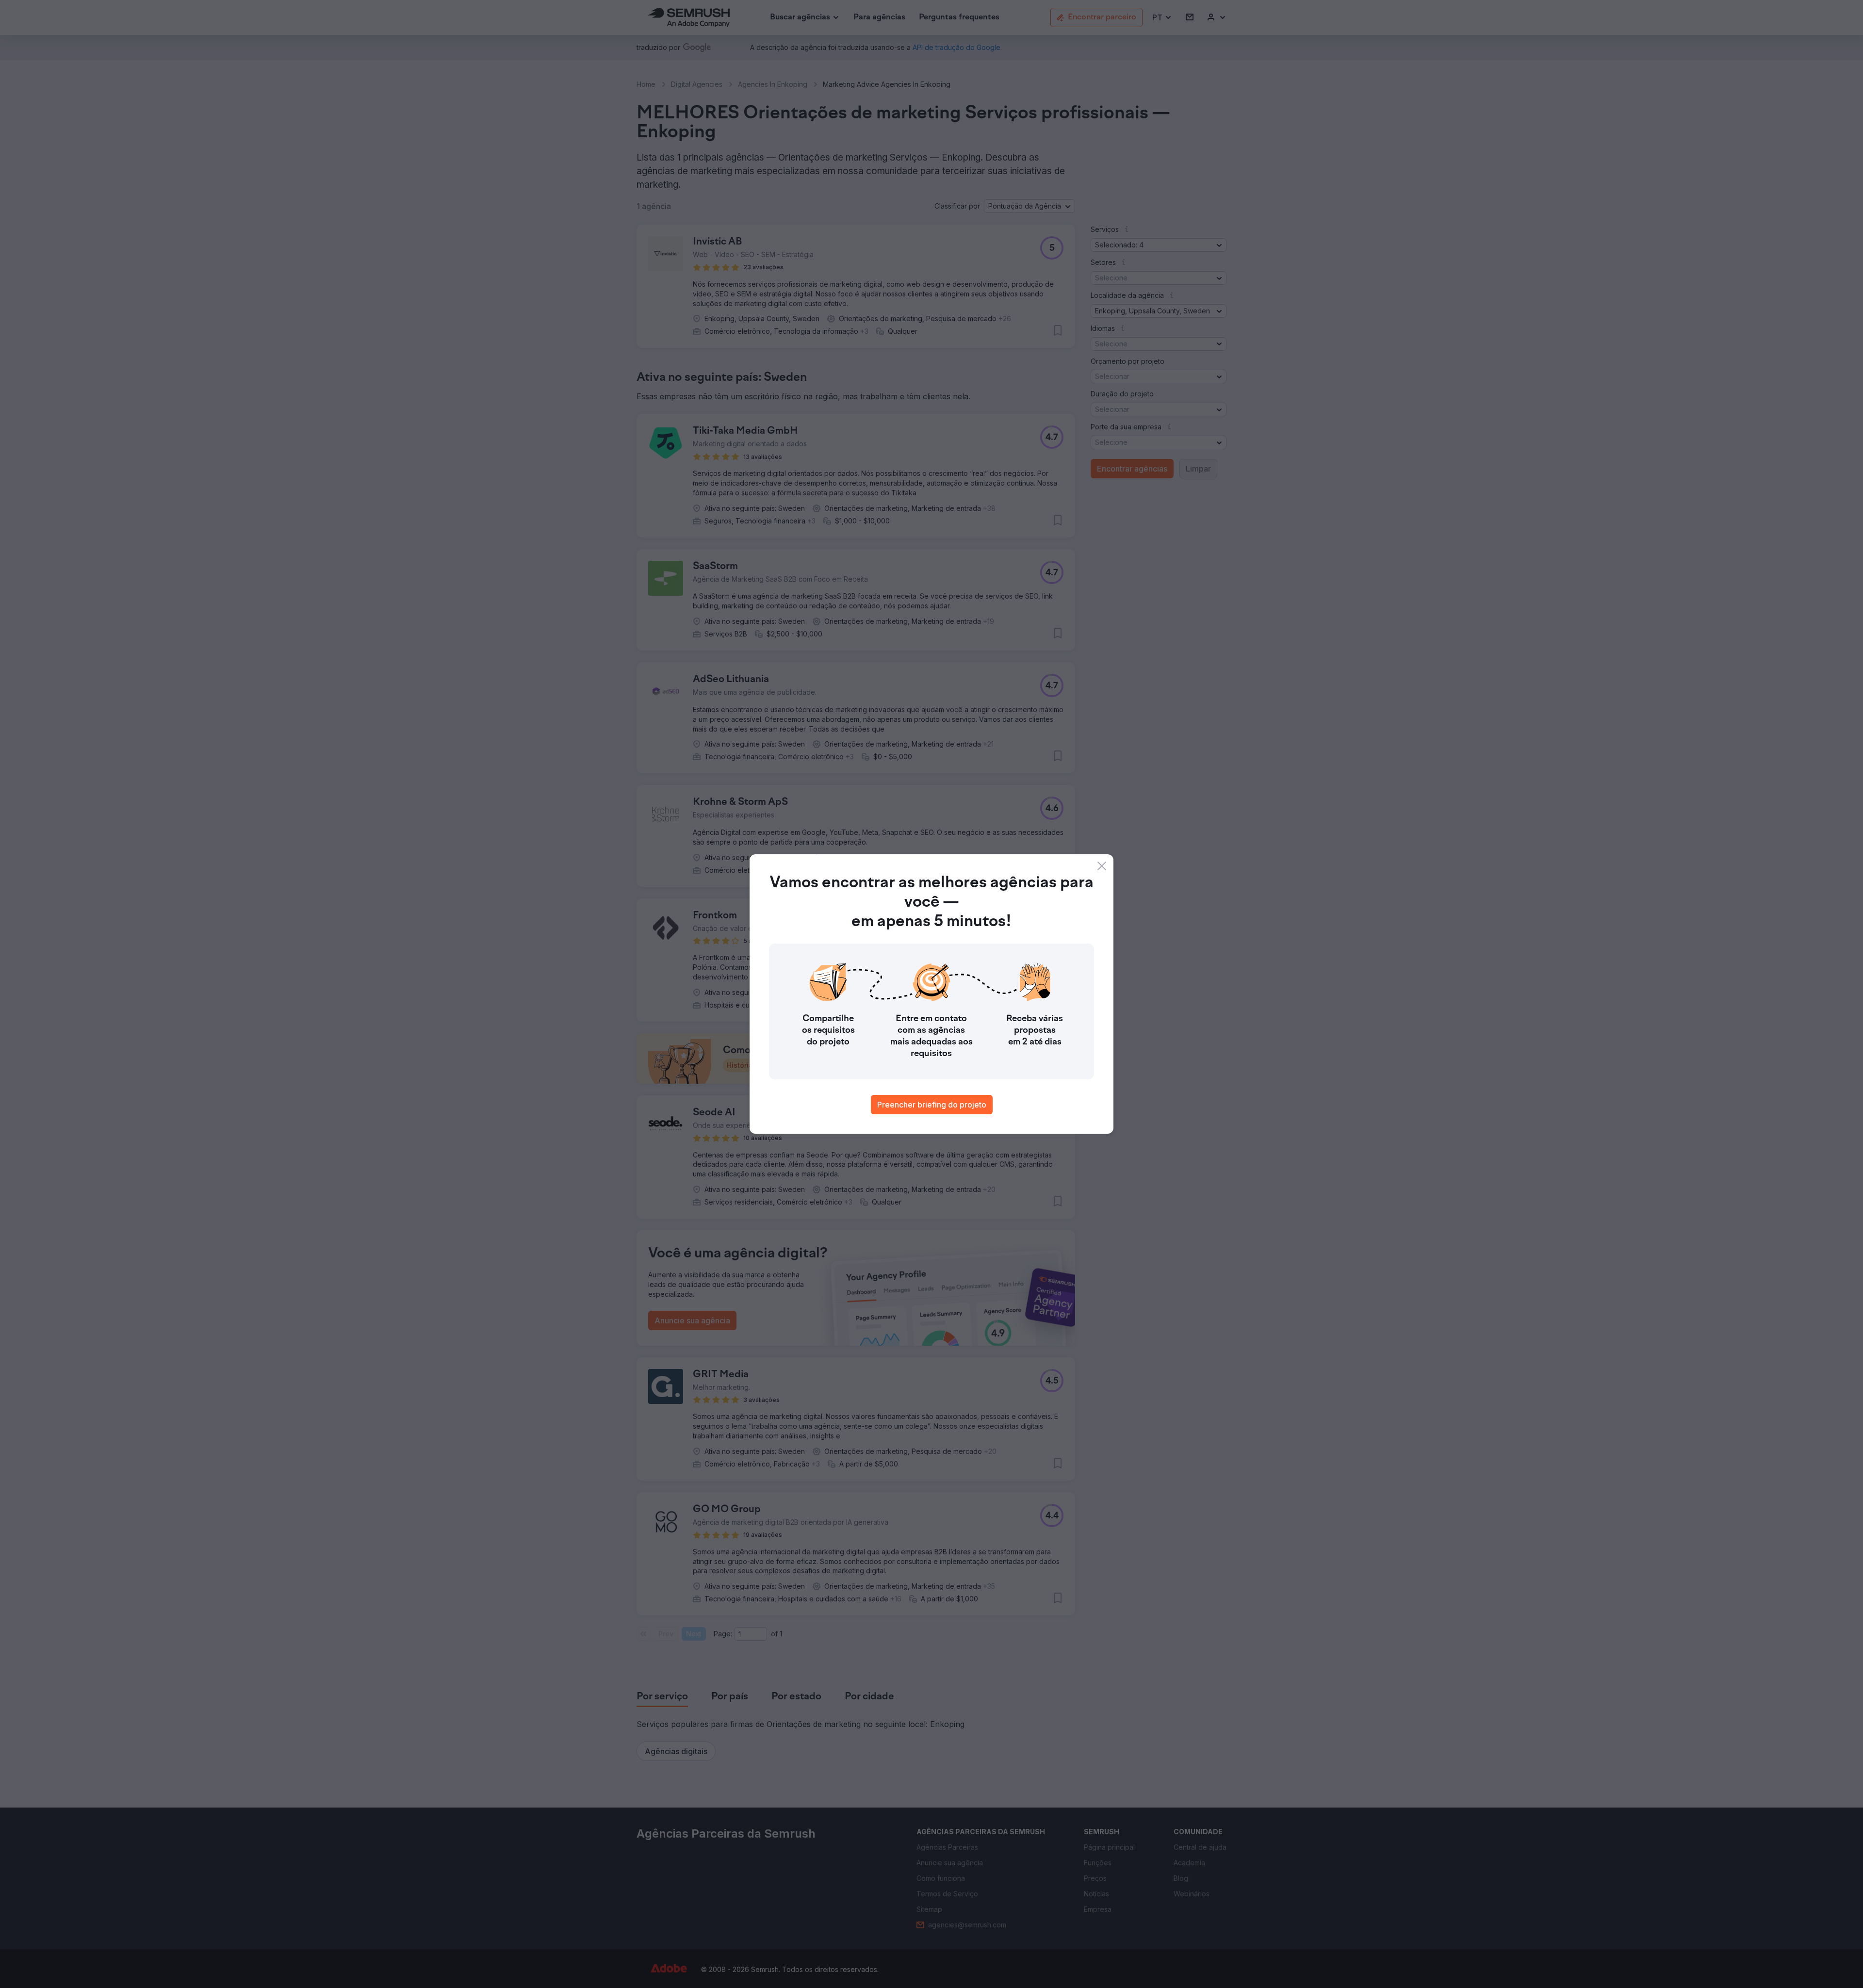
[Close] (1102, 866)
